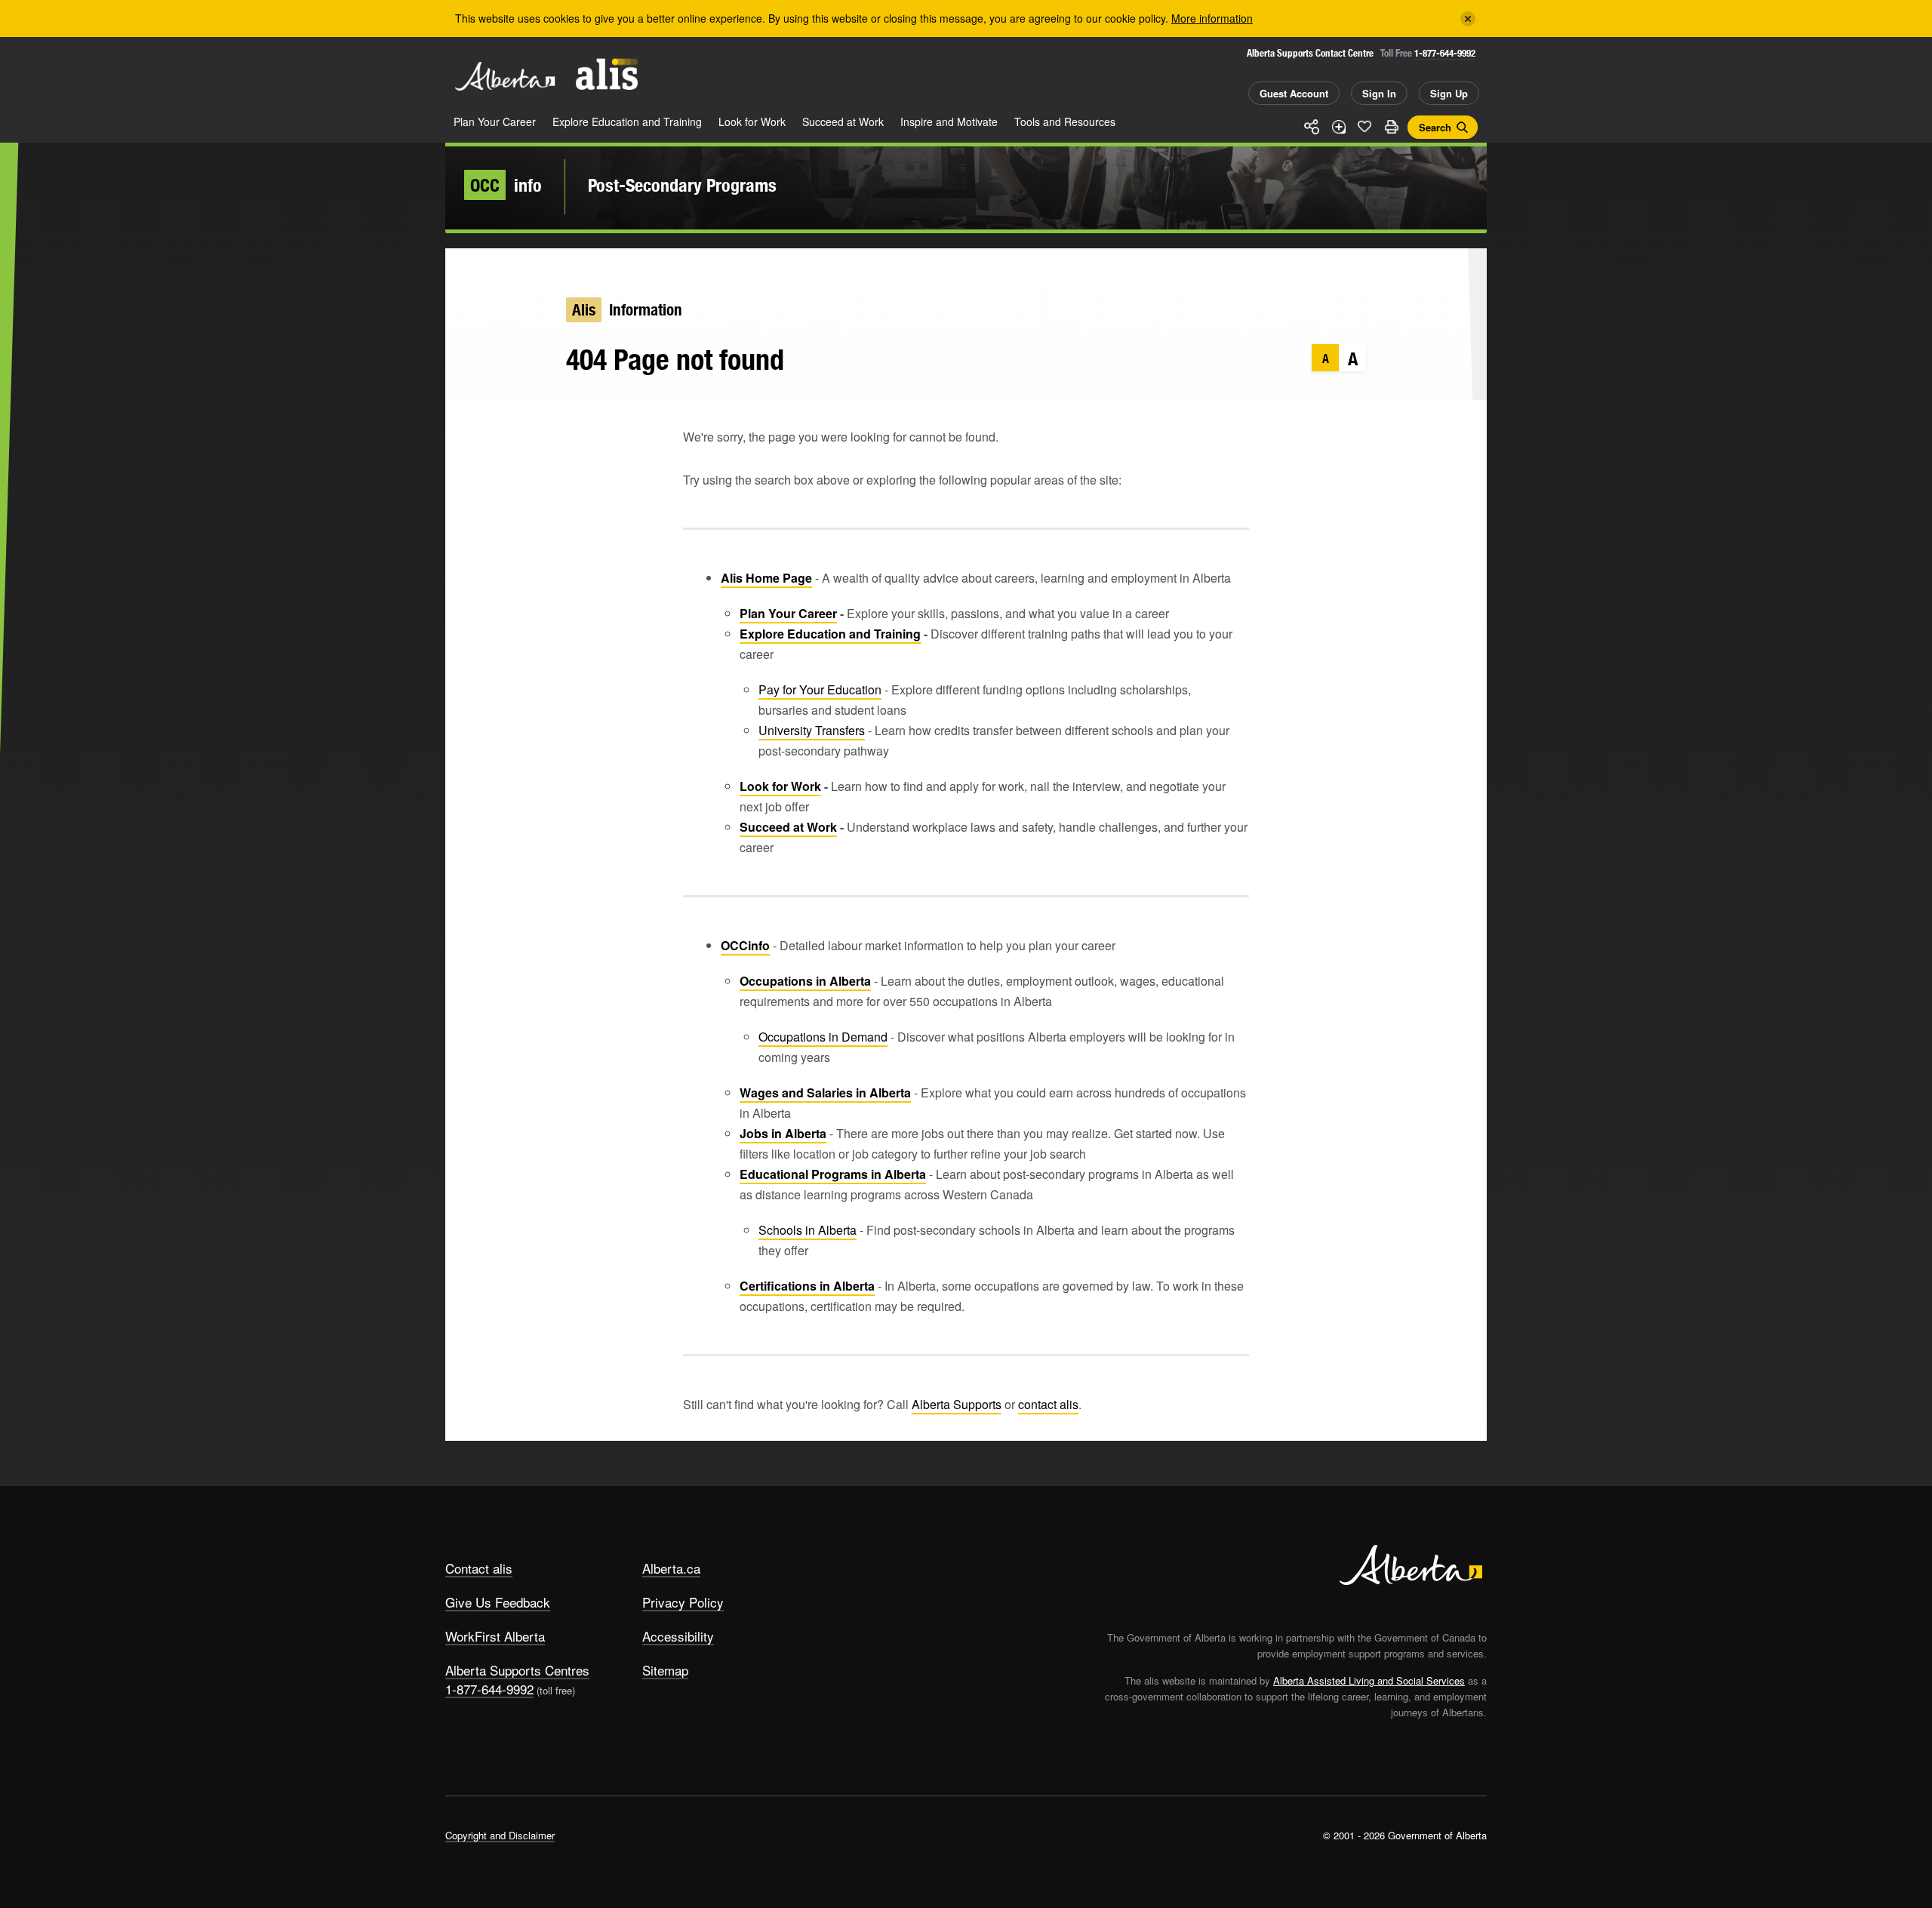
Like (1364, 126)
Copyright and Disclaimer (500, 1835)
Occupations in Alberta (805, 981)
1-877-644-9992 (1445, 53)
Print (1391, 127)
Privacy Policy (683, 1602)
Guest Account (1294, 93)
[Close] (1468, 19)
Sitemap (665, 1670)
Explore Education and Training (627, 122)
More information (1212, 18)
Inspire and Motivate (949, 122)
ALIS (607, 74)
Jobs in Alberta (783, 1133)
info (506, 185)
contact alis (1048, 1404)
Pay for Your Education (820, 689)
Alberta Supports (957, 1404)
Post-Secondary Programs (682, 185)
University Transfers (812, 730)
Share (1312, 127)
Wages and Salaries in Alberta (825, 1092)
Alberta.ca (671, 1568)
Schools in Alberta (808, 1230)
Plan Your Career (495, 122)
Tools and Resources (1065, 122)
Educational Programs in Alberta (833, 1174)
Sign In (1379, 93)
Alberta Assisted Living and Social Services (1369, 1680)
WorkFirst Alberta (495, 1636)
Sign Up (1449, 93)
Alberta (505, 76)
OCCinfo (745, 945)
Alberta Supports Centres (517, 1670)
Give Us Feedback (498, 1602)
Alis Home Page (766, 578)
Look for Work (752, 122)
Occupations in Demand (823, 1037)
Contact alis (479, 1568)
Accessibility (678, 1636)
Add (1338, 127)
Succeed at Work (843, 122)
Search (1435, 127)
